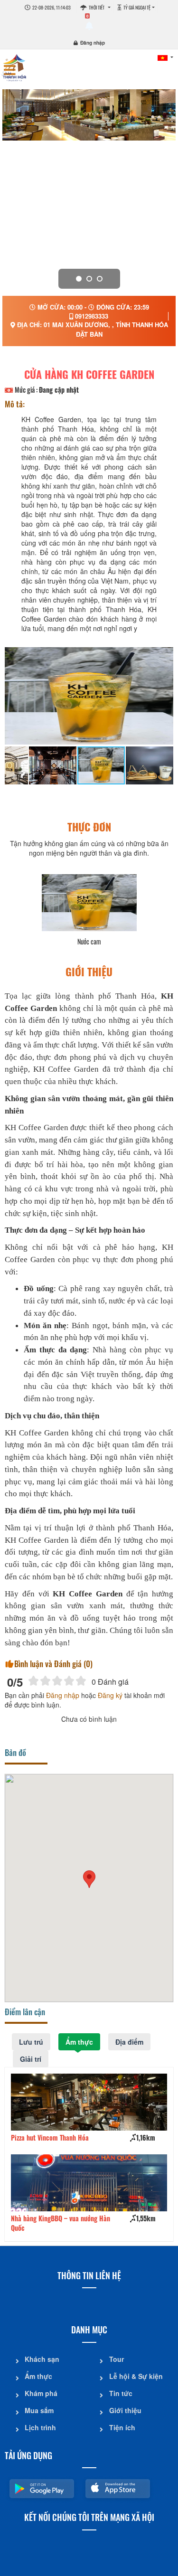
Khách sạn (42, 2359)
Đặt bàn (89, 334)
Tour (117, 2359)
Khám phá (41, 2393)
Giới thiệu (125, 2410)
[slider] (57, 1681)
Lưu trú (31, 2042)
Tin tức (121, 2393)
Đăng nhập (93, 43)
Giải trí (31, 2059)
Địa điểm (129, 2042)
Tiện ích (122, 2427)
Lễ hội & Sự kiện (136, 2376)
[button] (89, 1879)
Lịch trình (40, 2427)
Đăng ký (110, 1695)
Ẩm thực (79, 2042)
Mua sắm (39, 2410)
